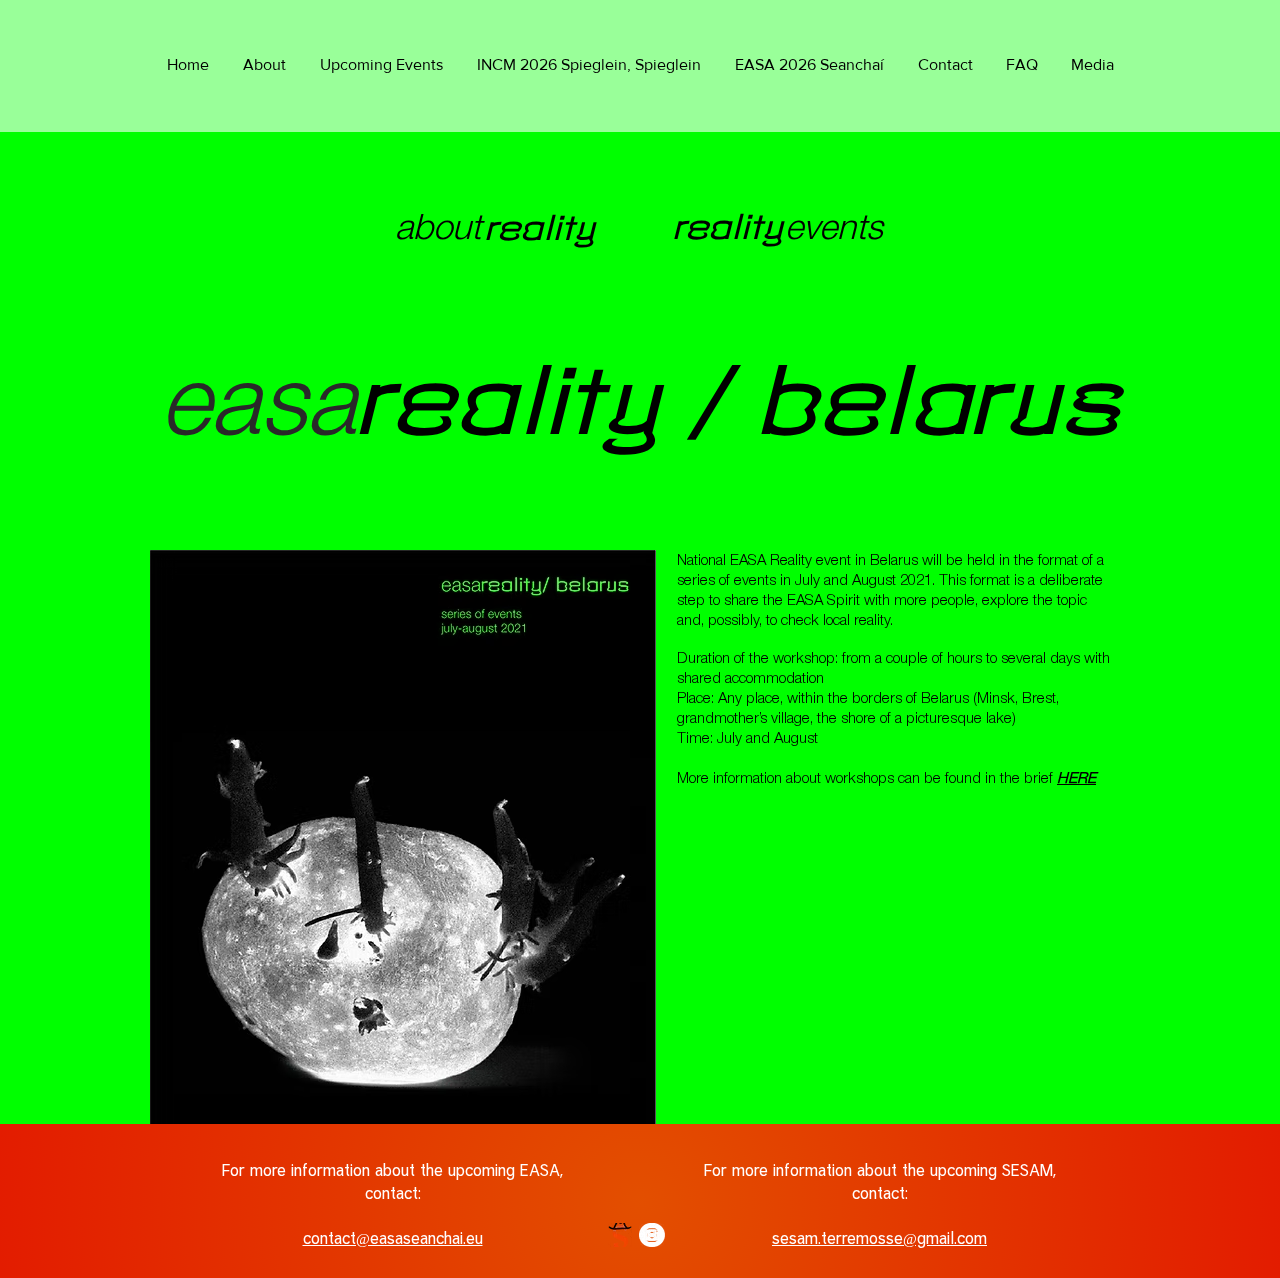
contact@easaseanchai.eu (393, 1238)
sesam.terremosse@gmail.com (879, 1238)
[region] (497, 234)
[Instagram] (653, 1235)
